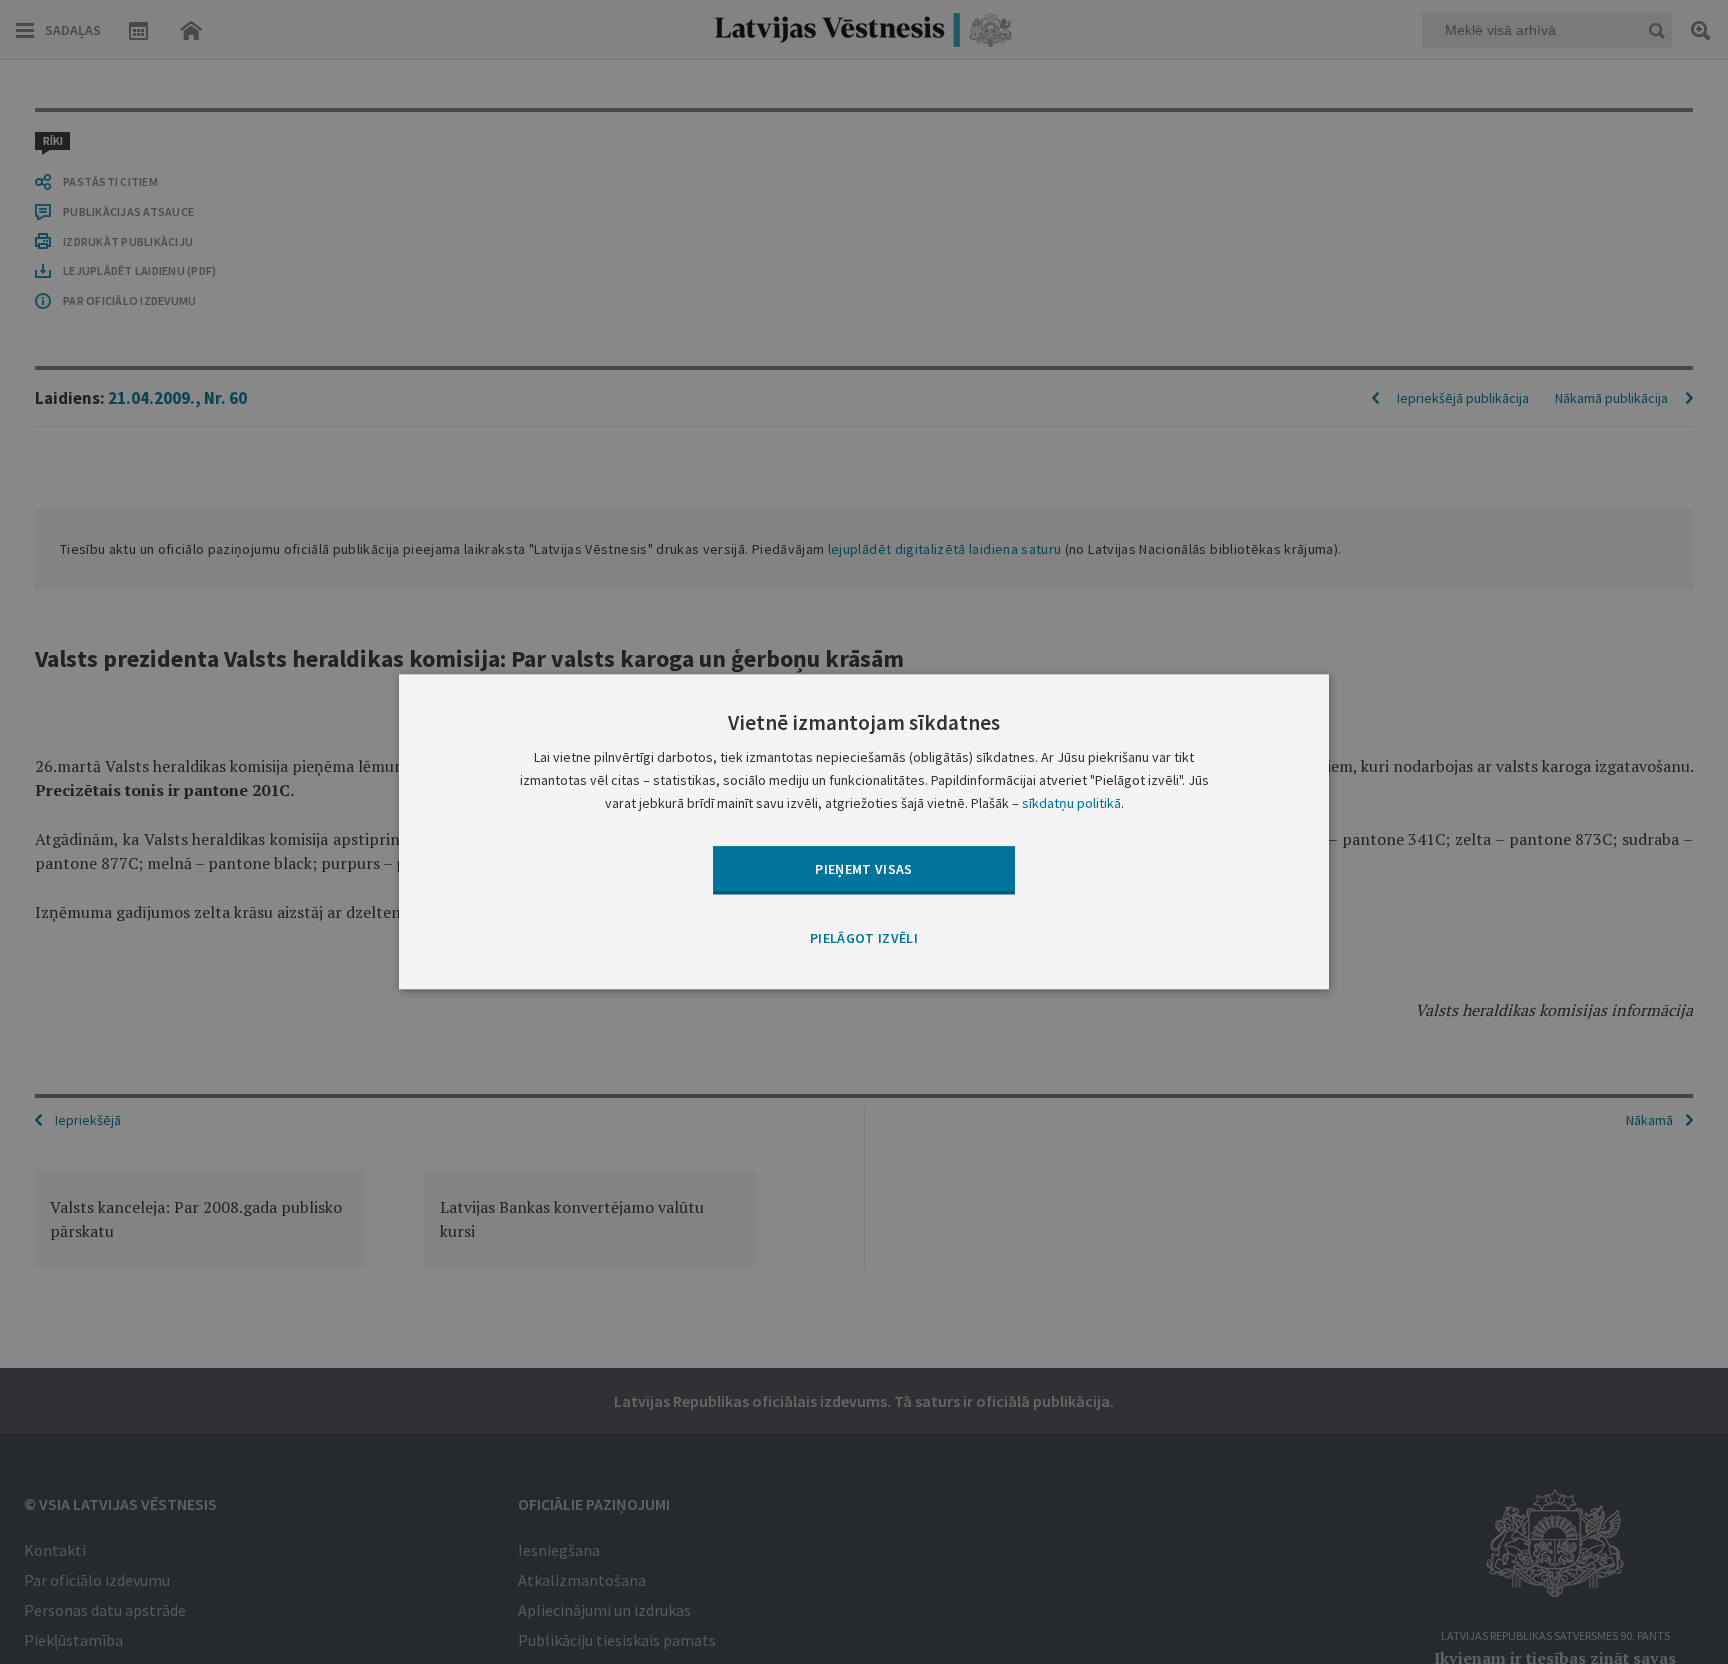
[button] (864, 939)
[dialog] (864, 831)
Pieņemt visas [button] (864, 869)
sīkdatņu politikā (1071, 804)
